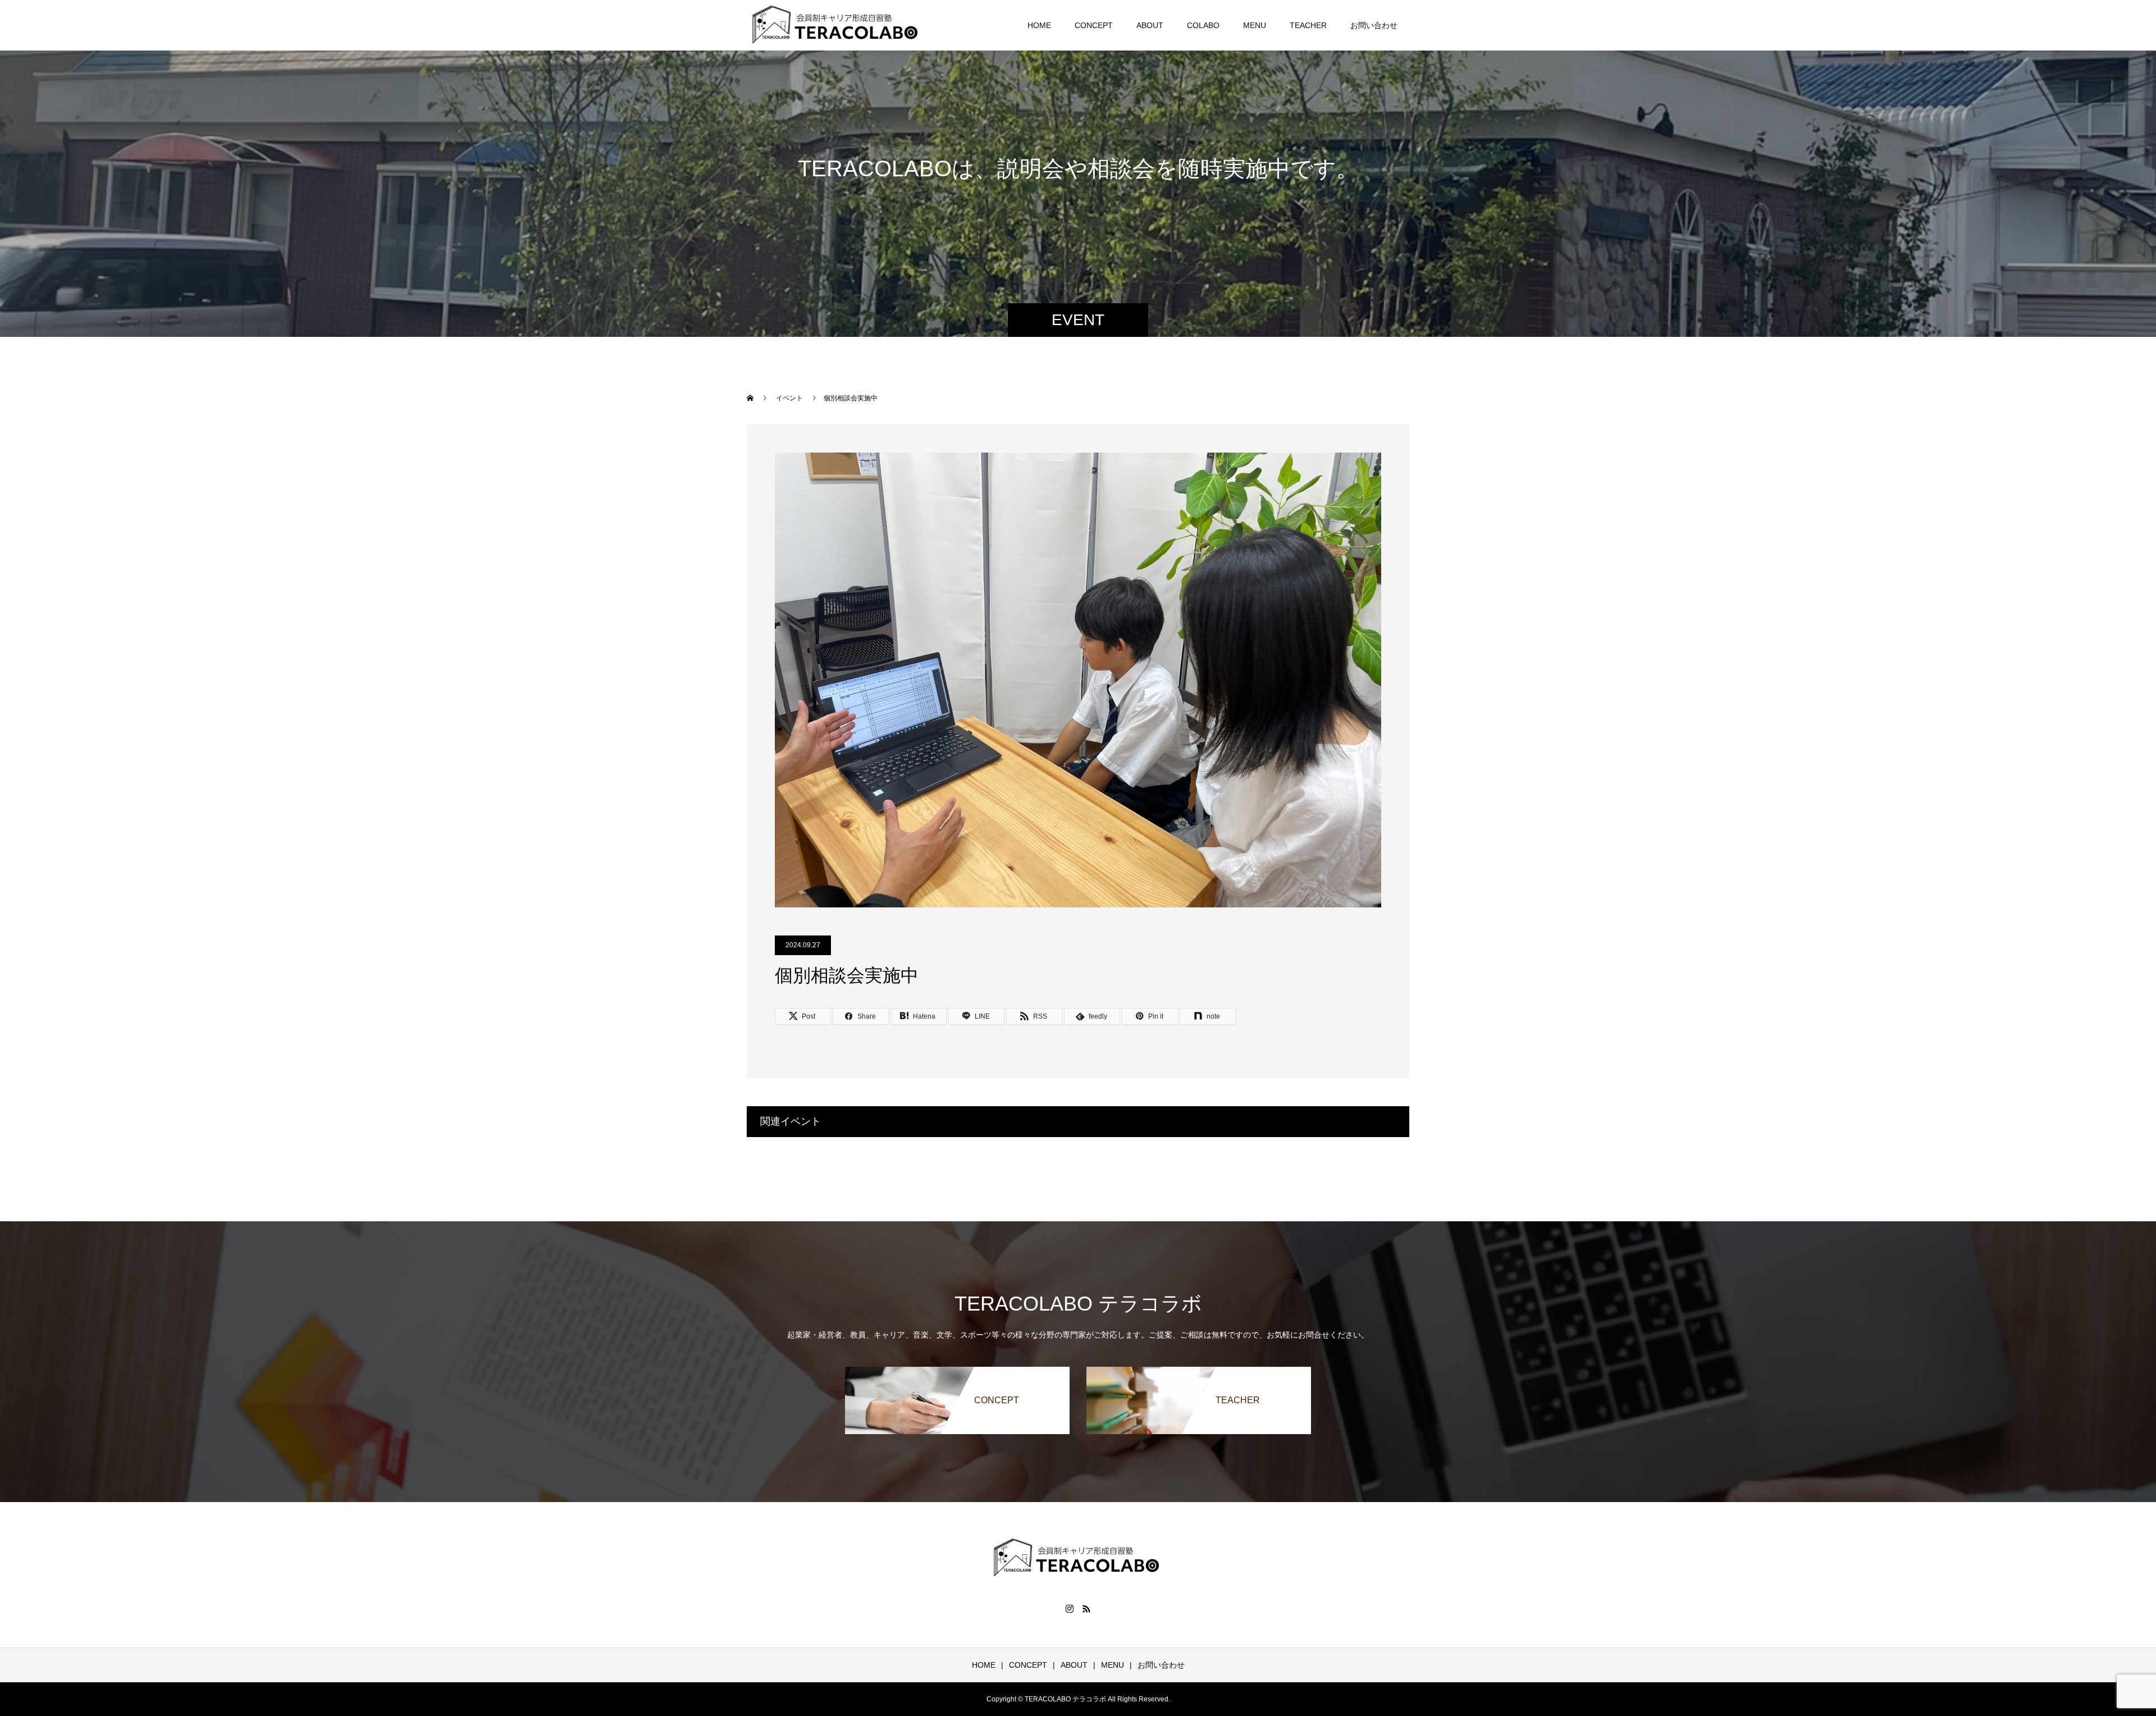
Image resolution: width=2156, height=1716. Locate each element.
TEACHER (1308, 25)
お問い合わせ (1374, 25)
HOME (1039, 25)
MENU (1255, 25)
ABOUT (1150, 25)
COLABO (1203, 25)
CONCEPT (1094, 25)
